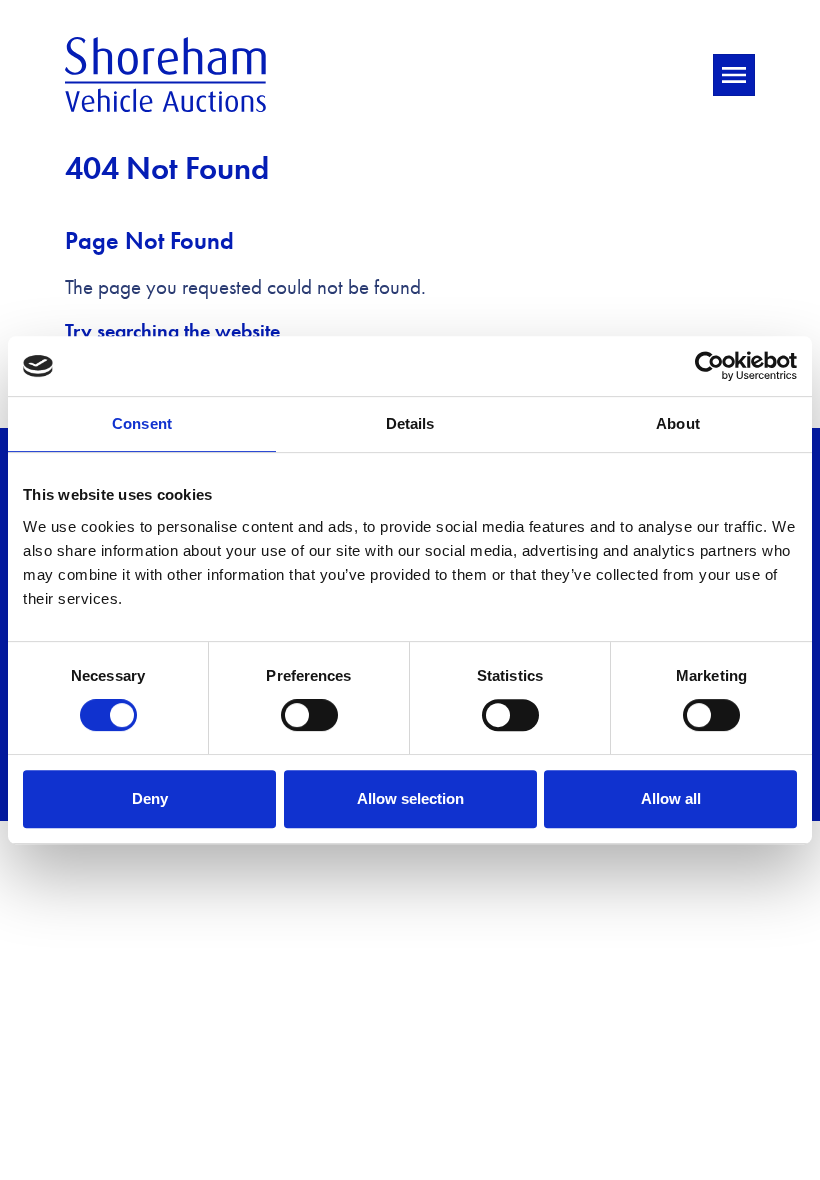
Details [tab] (410, 423)
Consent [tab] (142, 423)
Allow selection (410, 798)
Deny (150, 798)
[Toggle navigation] (734, 75)
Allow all (671, 798)
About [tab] (678, 423)
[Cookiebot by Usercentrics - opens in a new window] (709, 366)
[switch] (309, 715)
